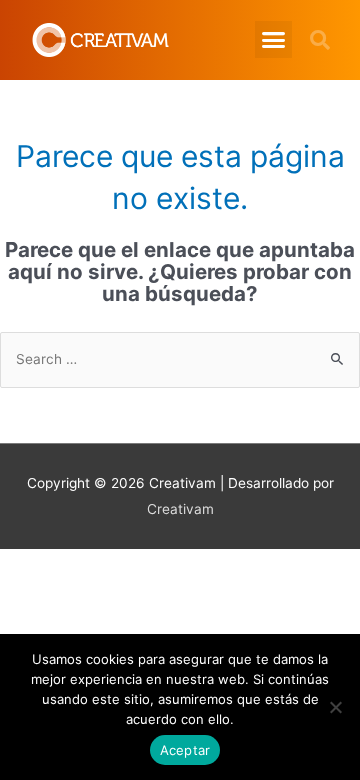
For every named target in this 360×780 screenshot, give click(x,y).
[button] (274, 40)
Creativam (180, 509)
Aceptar (185, 750)
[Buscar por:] (180, 359)
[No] (335, 707)
